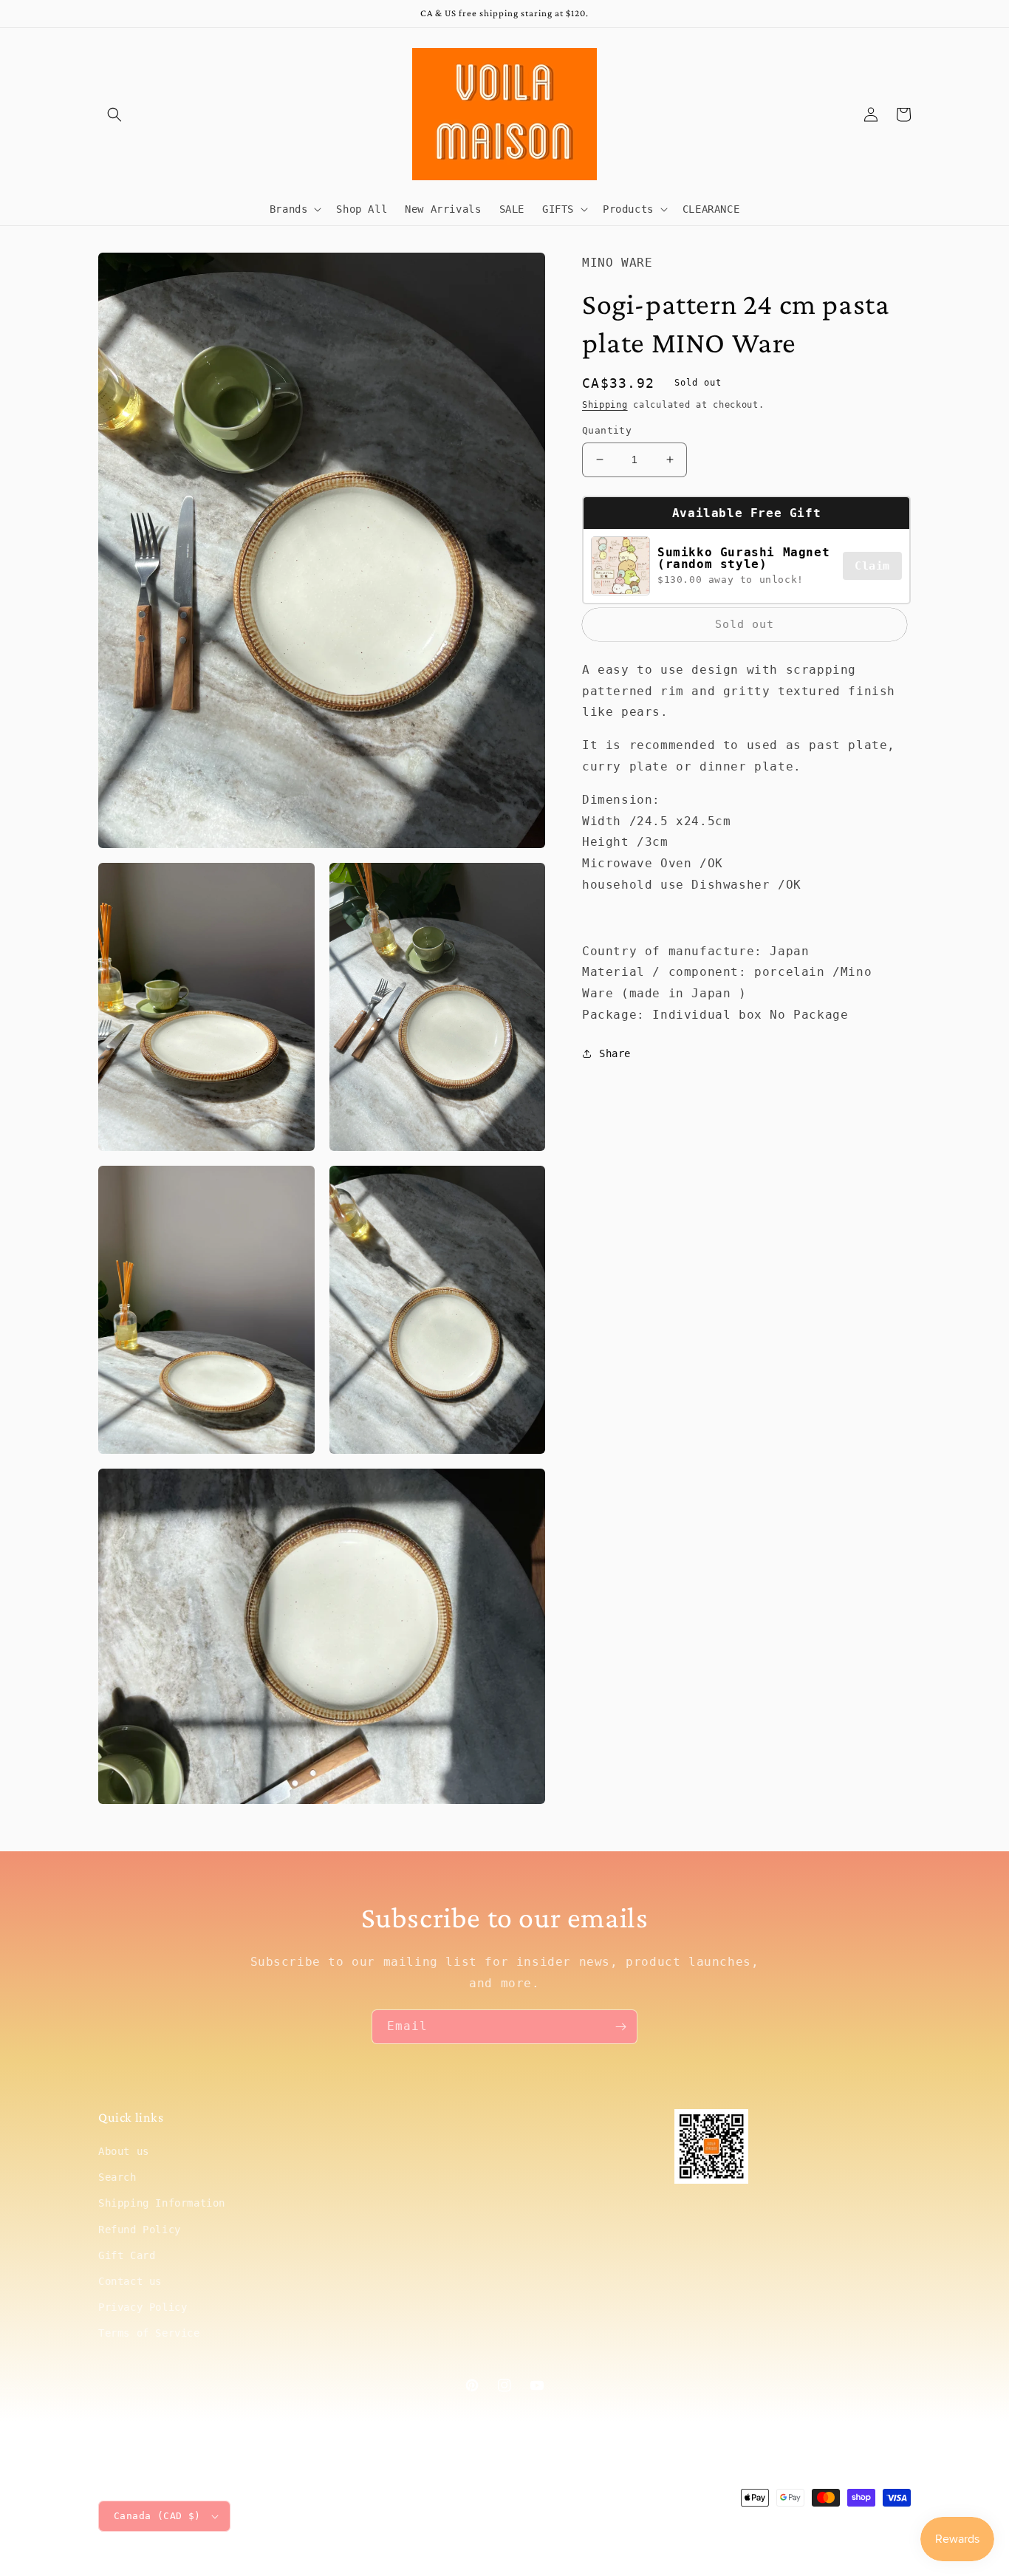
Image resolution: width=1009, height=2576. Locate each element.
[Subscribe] (620, 2027)
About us (124, 2151)
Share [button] (615, 1053)
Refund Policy (140, 2230)
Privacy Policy (143, 2307)
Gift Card (127, 2255)
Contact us (130, 2281)
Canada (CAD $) (157, 2516)
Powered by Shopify (866, 2525)
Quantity (607, 430)
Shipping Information (162, 2203)
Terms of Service (149, 2333)
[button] (114, 115)
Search (117, 2177)
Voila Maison (786, 2525)
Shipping (605, 404)
